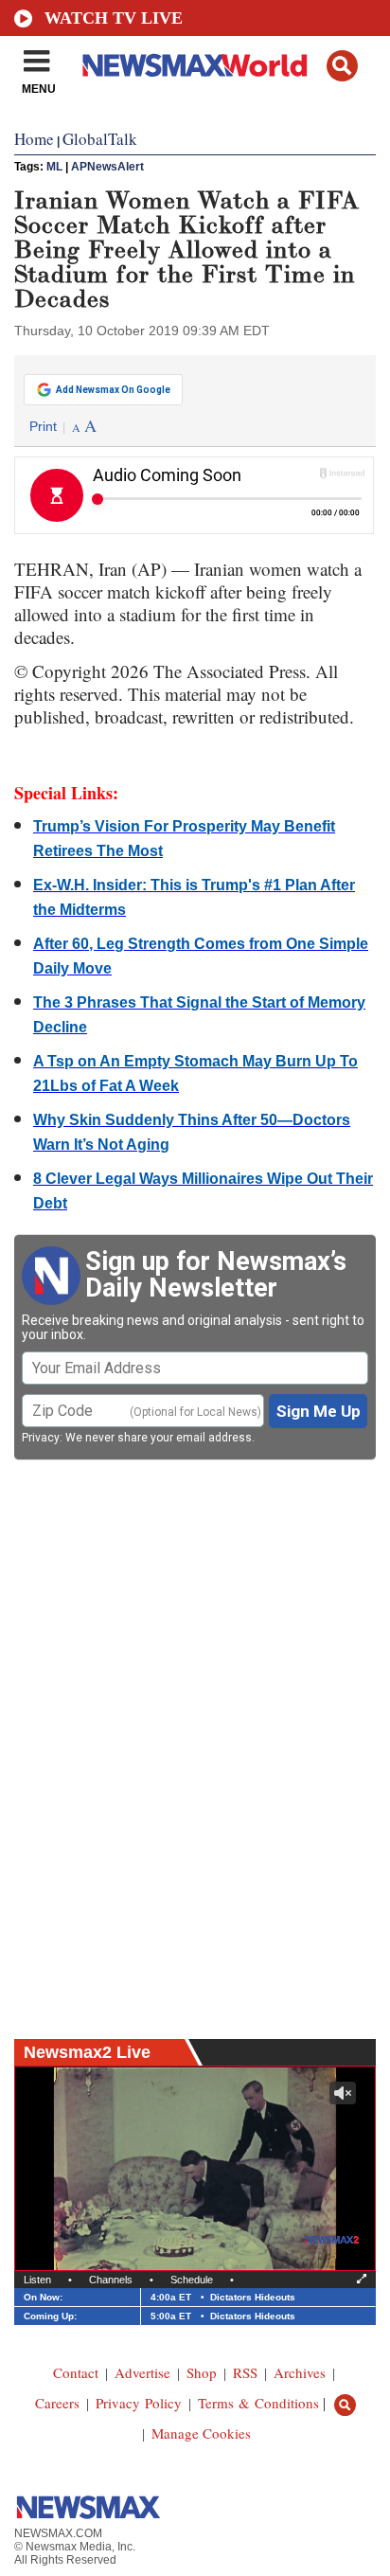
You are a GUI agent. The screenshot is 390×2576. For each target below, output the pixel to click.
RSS (245, 2372)
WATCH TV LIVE (114, 18)
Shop (202, 2372)
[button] (342, 66)
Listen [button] (37, 2280)
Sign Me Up (319, 1411)
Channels (111, 2280)
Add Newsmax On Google (113, 390)
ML (54, 167)
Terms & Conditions (258, 2403)
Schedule (192, 2280)
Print (43, 426)
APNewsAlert (107, 167)
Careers (57, 2403)
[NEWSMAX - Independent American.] (195, 64)
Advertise (142, 2372)
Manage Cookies (201, 2433)
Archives (300, 2372)
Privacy (41, 1438)
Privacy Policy (139, 2403)
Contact (76, 2372)
